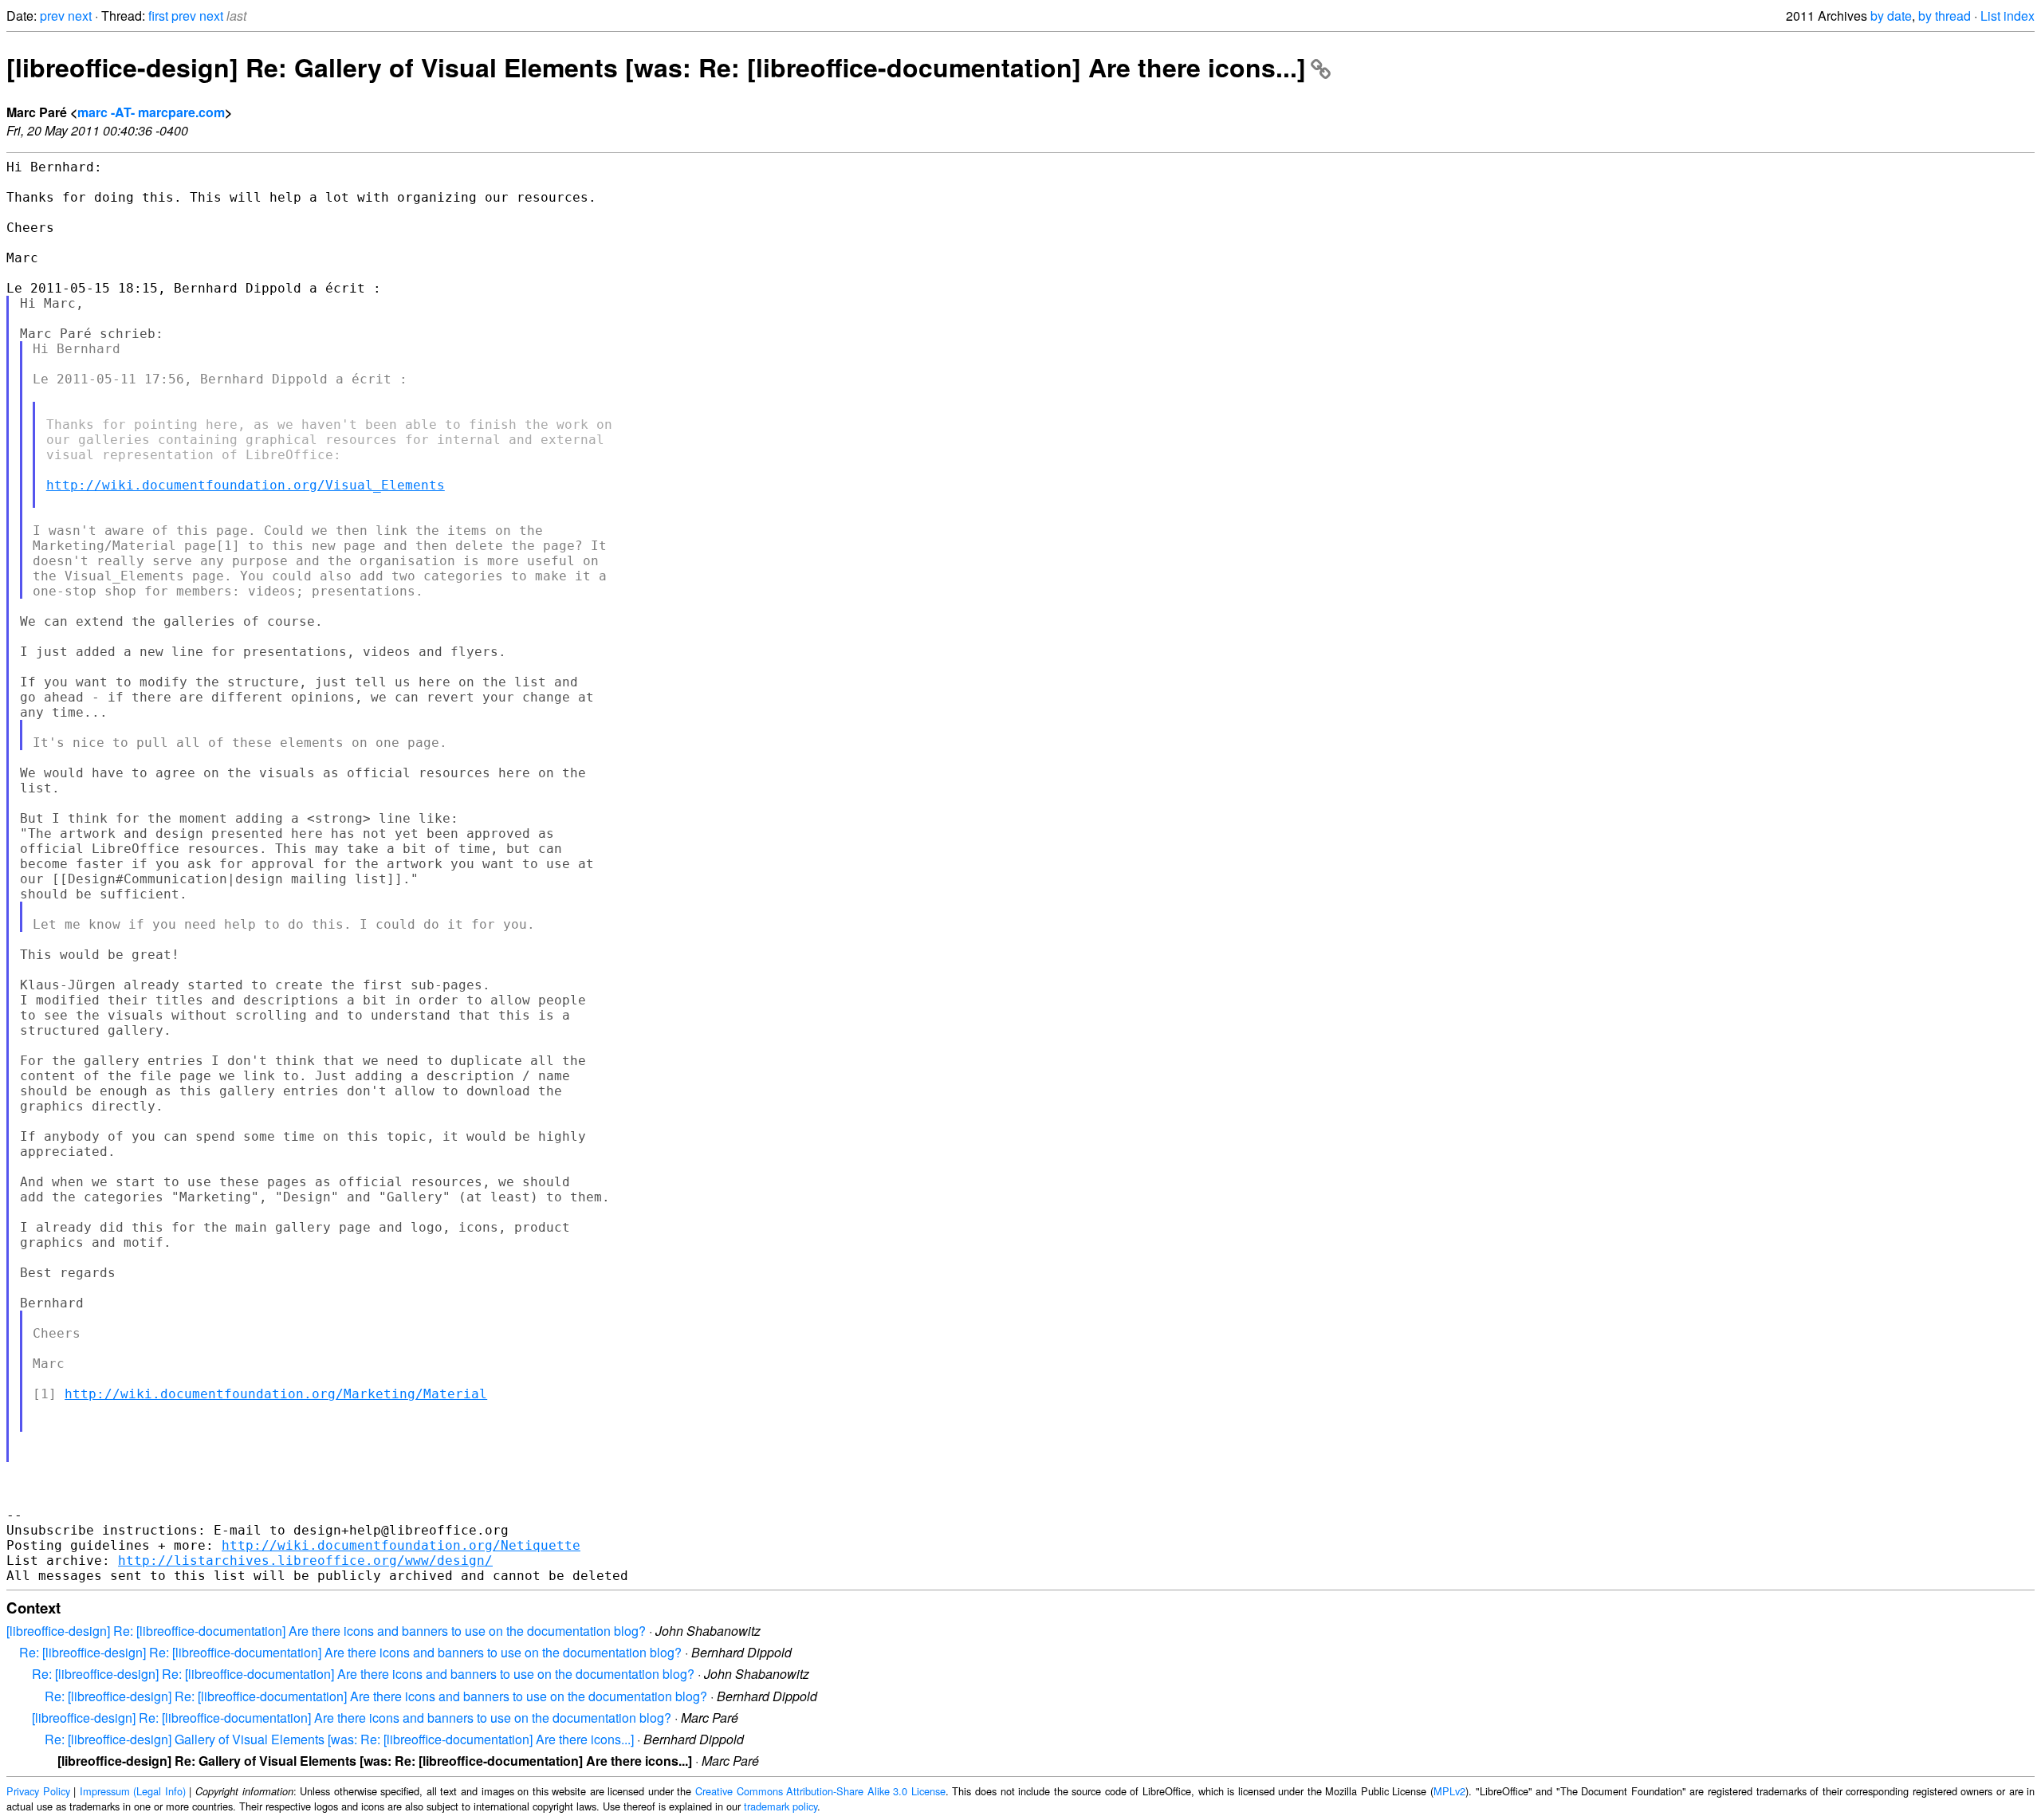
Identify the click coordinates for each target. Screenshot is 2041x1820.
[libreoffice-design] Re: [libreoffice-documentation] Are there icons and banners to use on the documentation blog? (326, 1631)
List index (2008, 16)
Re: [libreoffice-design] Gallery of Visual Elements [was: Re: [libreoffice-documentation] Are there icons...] (339, 1739)
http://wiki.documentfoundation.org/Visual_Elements (246, 485)
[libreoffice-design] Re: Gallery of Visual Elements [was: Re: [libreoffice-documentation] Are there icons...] (656, 67)
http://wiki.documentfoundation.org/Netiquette (401, 1545)
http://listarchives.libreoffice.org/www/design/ (305, 1561)
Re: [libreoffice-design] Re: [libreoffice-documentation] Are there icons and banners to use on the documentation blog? (350, 1652)
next (80, 16)
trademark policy (781, 1806)
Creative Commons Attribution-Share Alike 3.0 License (820, 1791)
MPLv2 (1449, 1791)
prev (52, 16)
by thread (1945, 16)
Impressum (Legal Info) (133, 1791)
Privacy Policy (38, 1791)
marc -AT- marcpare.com (151, 112)
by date (1891, 16)
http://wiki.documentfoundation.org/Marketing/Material (276, 1394)
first (158, 16)
